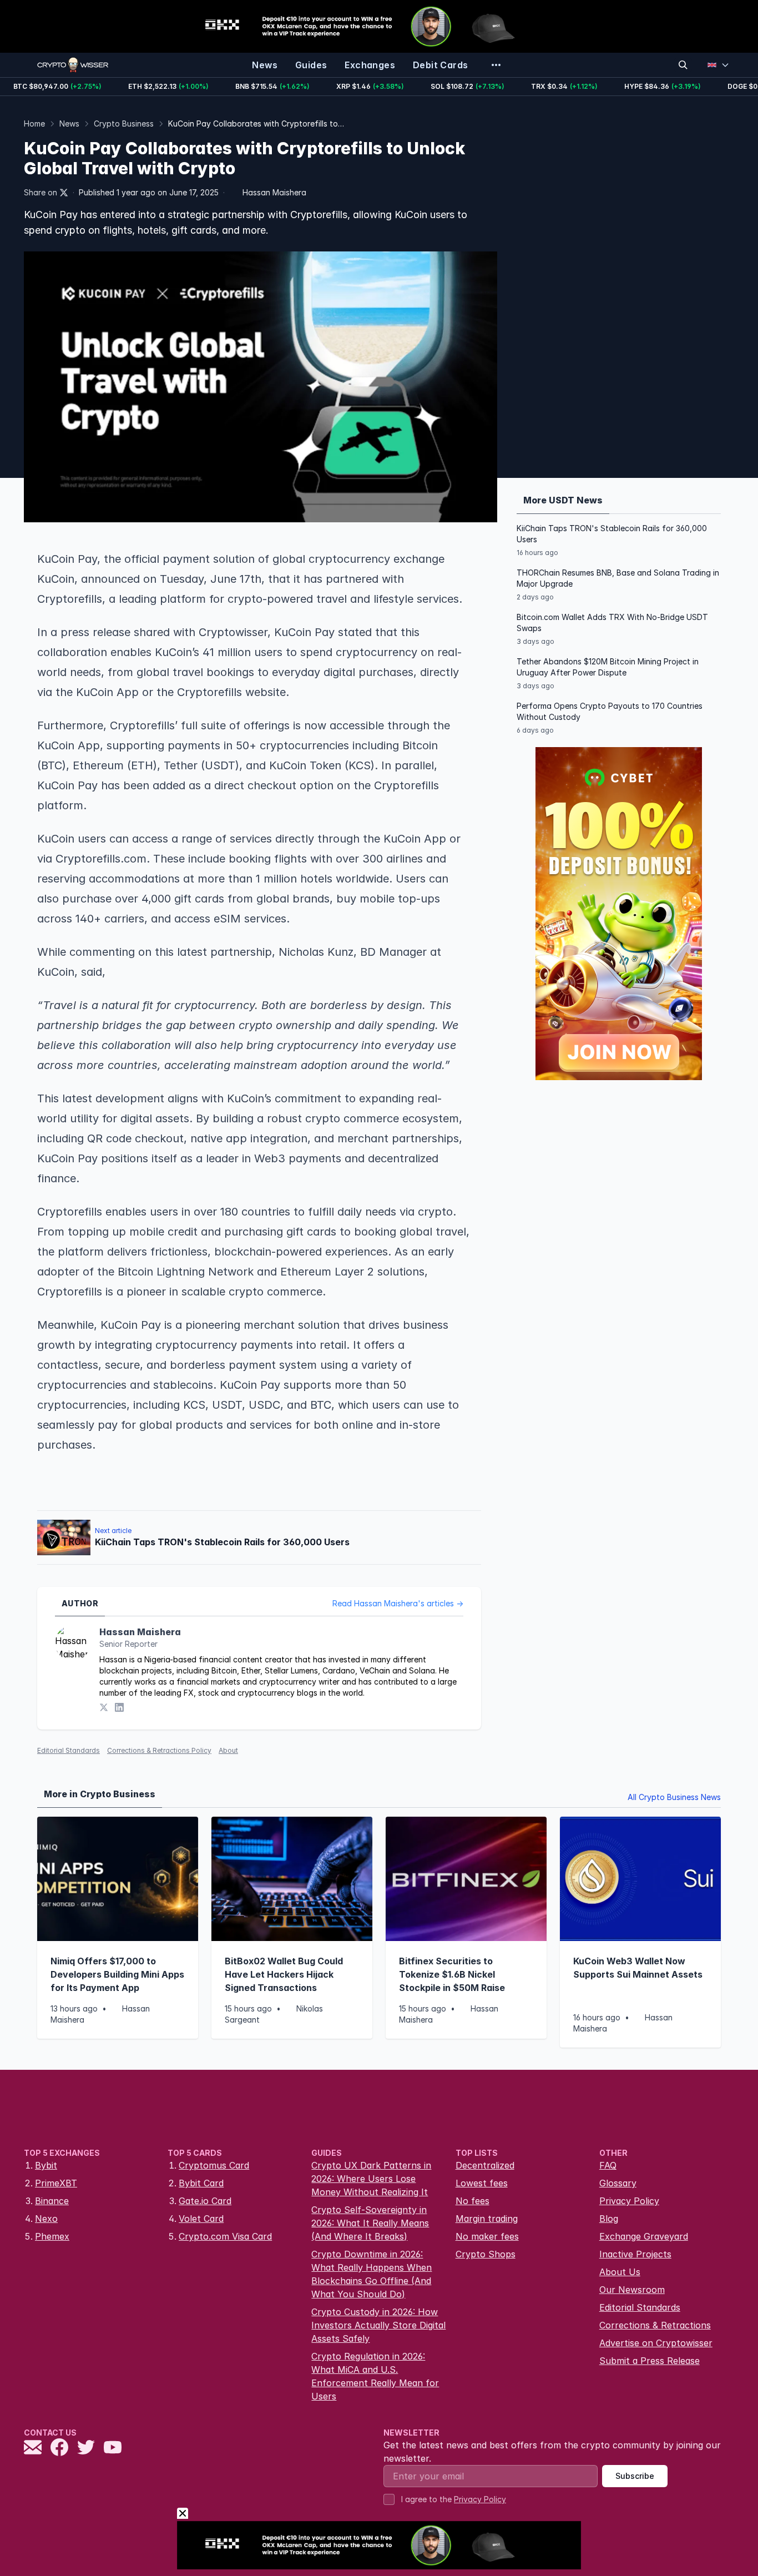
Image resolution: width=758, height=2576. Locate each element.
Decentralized (485, 2165)
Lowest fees (482, 2183)
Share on (41, 192)
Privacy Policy (629, 2201)
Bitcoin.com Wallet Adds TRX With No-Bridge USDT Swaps (612, 622)
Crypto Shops (486, 2254)
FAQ (608, 2165)
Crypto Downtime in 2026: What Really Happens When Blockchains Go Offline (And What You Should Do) (372, 2274)
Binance (52, 2201)
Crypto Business (124, 123)
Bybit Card (201, 2183)
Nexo (46, 2219)
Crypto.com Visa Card (225, 2236)
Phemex (52, 2236)
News (69, 123)
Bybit (46, 2165)
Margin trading (487, 2219)
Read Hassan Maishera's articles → (398, 1603)
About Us (620, 2272)
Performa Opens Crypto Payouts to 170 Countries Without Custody (610, 711)
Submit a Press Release (650, 2361)
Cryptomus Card (214, 2165)
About (228, 1750)
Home (34, 123)
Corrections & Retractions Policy (159, 1750)
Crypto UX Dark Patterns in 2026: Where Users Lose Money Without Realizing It (371, 2179)
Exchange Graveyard (644, 2236)
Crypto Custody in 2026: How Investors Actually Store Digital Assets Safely (378, 2325)
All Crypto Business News (674, 1797)
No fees (473, 2201)
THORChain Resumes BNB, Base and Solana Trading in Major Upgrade (618, 578)
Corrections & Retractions (655, 2325)
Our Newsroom (632, 2290)
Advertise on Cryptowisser (656, 2343)
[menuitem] (265, 65)
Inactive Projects (635, 2254)
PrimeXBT (56, 2183)
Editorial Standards (69, 1750)
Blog (609, 2219)
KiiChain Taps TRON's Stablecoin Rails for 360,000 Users (612, 534)
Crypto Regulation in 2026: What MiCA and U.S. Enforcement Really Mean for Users (375, 2376)
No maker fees (487, 2236)
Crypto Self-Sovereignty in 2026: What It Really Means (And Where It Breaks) (370, 2223)
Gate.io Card (205, 2201)
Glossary (618, 2183)
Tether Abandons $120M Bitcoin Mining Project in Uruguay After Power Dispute (608, 667)
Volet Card (201, 2219)
